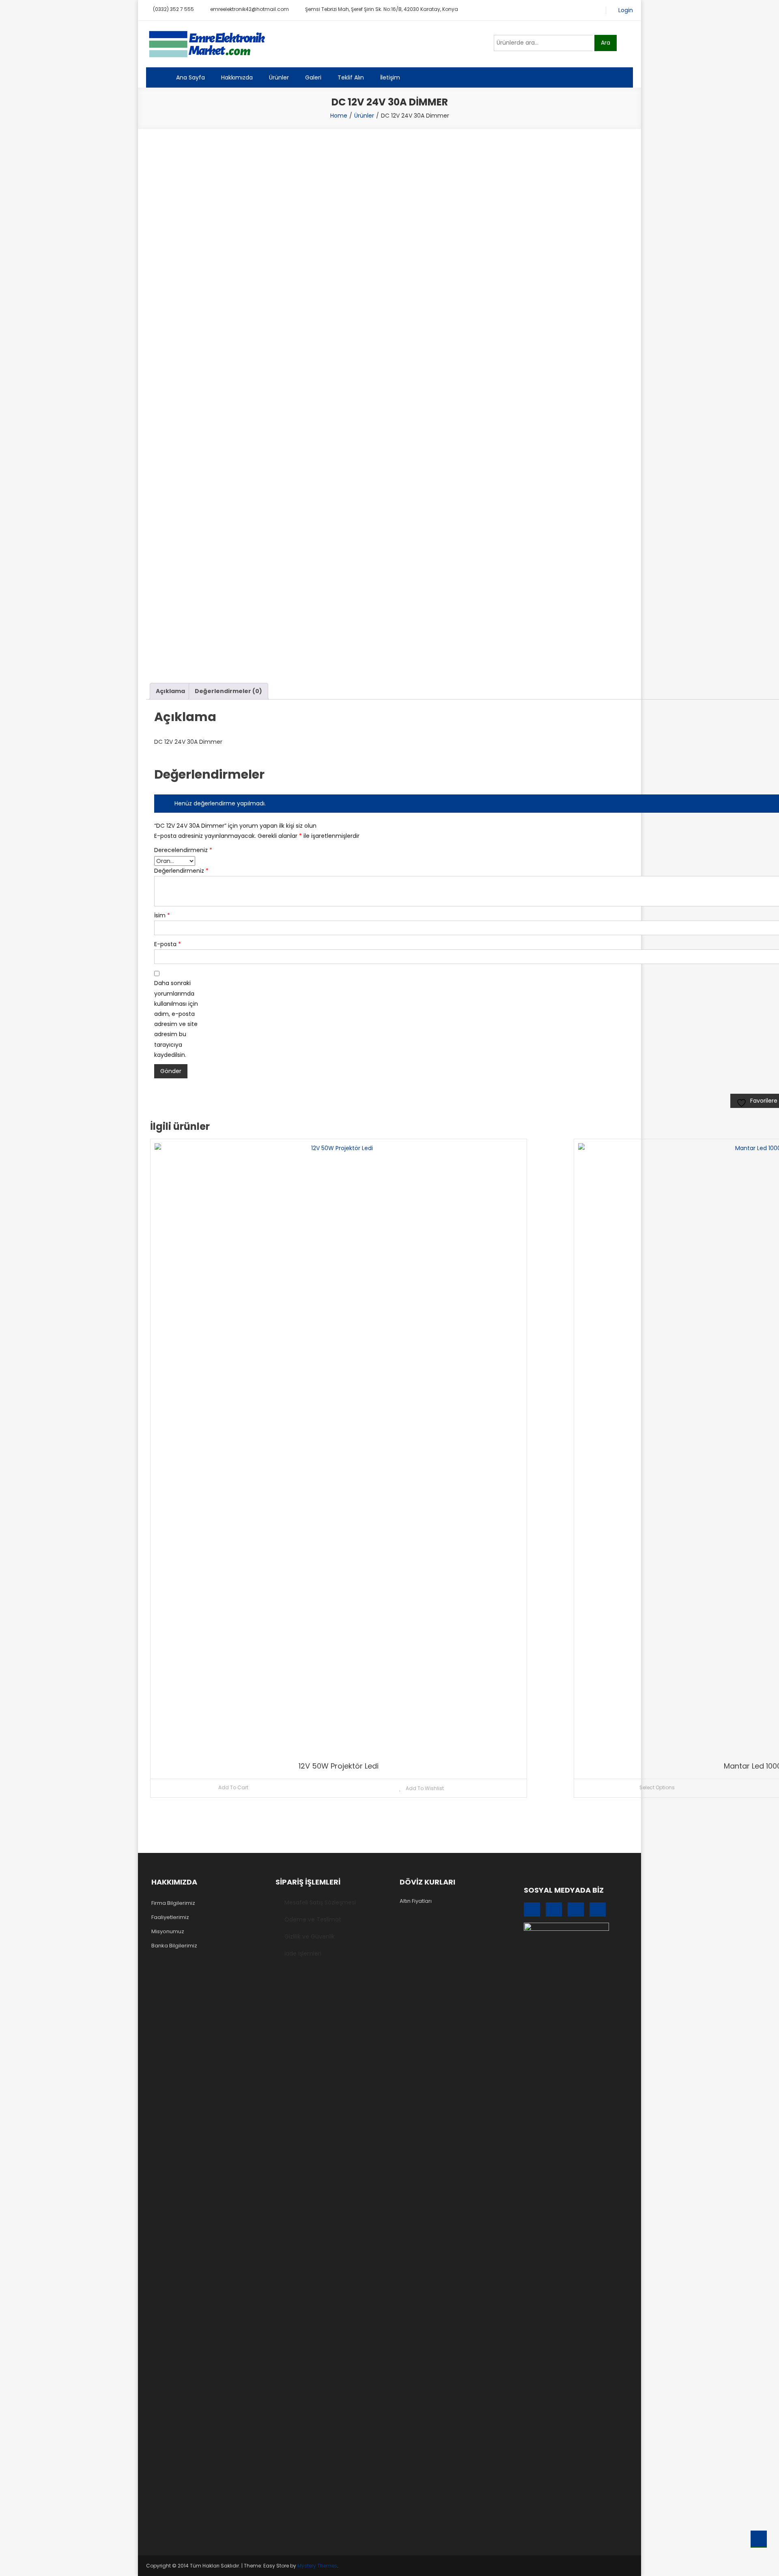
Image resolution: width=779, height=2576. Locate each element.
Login (626, 10)
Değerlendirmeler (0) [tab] (228, 691)
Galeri (313, 77)
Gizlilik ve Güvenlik (310, 1936)
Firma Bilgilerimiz (173, 1903)
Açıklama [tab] (170, 691)
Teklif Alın (351, 77)
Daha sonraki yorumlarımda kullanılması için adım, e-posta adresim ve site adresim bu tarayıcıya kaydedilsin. (176, 1019)
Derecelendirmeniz (179, 850)
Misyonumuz (168, 1931)
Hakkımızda (237, 77)
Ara (606, 43)
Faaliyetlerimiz (170, 1917)
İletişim (390, 77)
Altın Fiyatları (416, 1901)
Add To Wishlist (424, 1788)
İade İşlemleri (303, 1953)
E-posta (168, 944)
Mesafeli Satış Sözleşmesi (320, 1902)
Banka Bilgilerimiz (174, 1946)
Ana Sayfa (190, 77)
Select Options (657, 1787)
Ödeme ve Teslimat (313, 1919)
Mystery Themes (317, 2566)
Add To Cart (233, 1787)
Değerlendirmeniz (179, 871)
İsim (162, 915)
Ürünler (279, 77)
